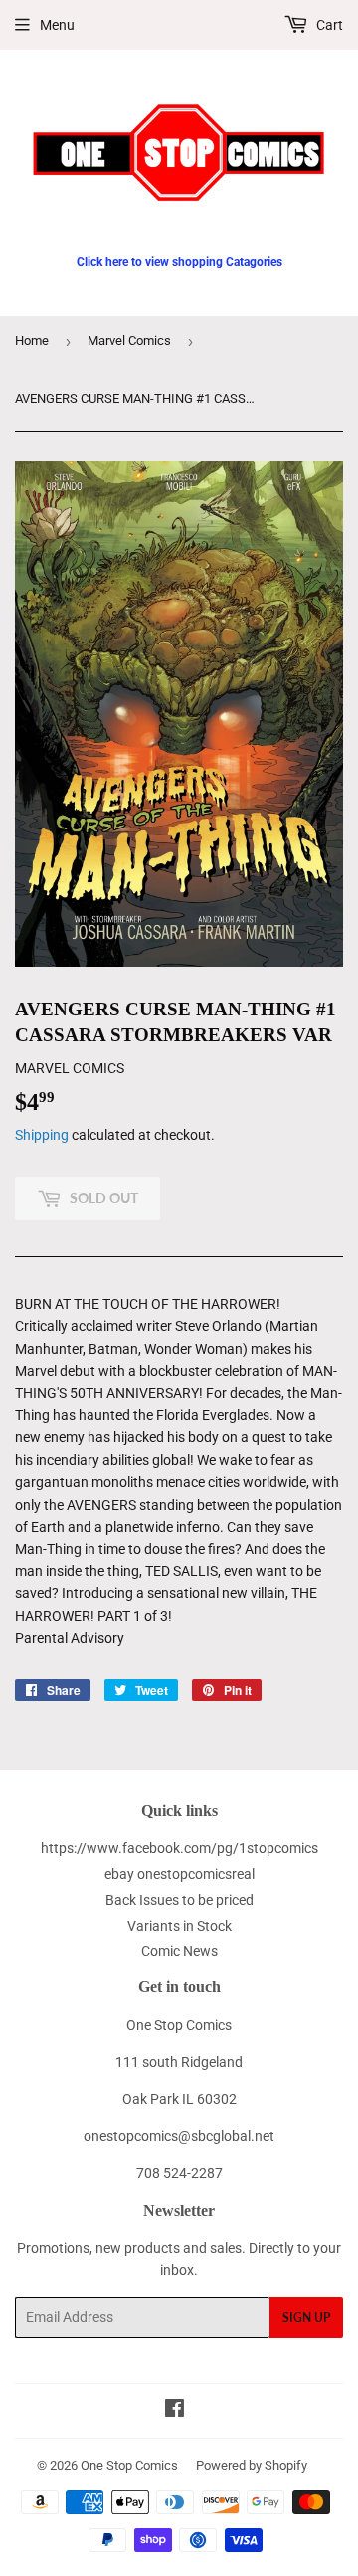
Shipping (42, 1135)
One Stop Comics (129, 2465)
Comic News (179, 1951)
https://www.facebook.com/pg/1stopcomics (179, 1848)
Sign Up (306, 2318)
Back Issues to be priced (179, 1900)
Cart (328, 25)
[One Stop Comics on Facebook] (175, 2411)
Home (32, 341)
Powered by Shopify (252, 2465)
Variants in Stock (179, 1926)
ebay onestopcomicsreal (179, 1874)
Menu (57, 25)
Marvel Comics (129, 341)
